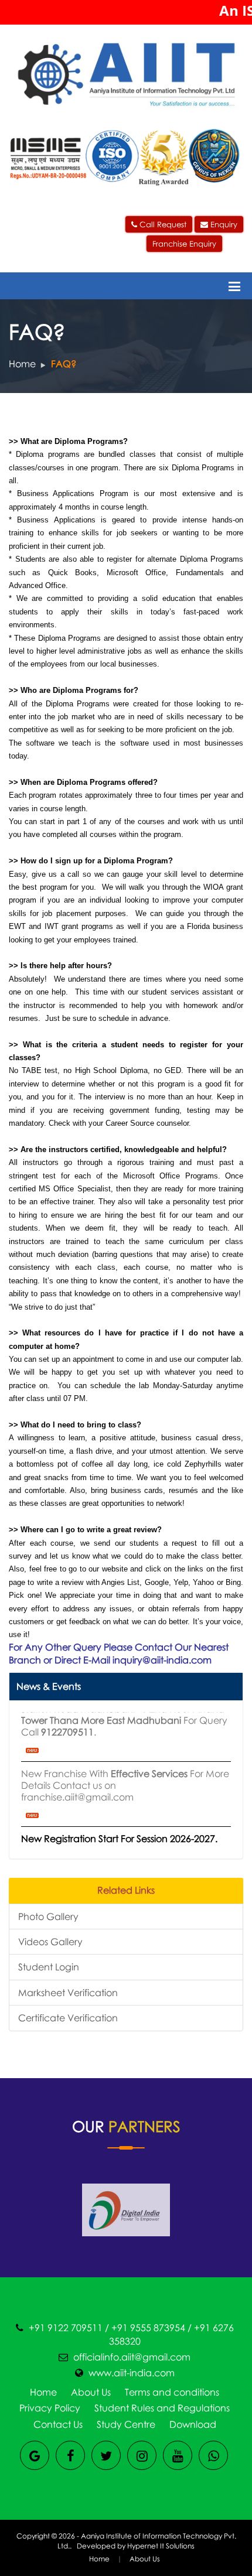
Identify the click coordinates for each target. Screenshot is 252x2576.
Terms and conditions (172, 2392)
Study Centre (126, 2424)
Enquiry (223, 224)
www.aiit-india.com (132, 2373)
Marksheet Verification (68, 1993)
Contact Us (58, 2424)
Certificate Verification (68, 2018)
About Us (91, 2392)
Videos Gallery (50, 1942)
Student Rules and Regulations (162, 2408)
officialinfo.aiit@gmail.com (132, 2357)
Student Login (49, 1967)
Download (193, 2424)
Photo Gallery (48, 1916)
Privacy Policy (50, 2408)
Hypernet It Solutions (161, 2546)
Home (22, 364)
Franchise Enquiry (184, 244)
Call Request (162, 224)
